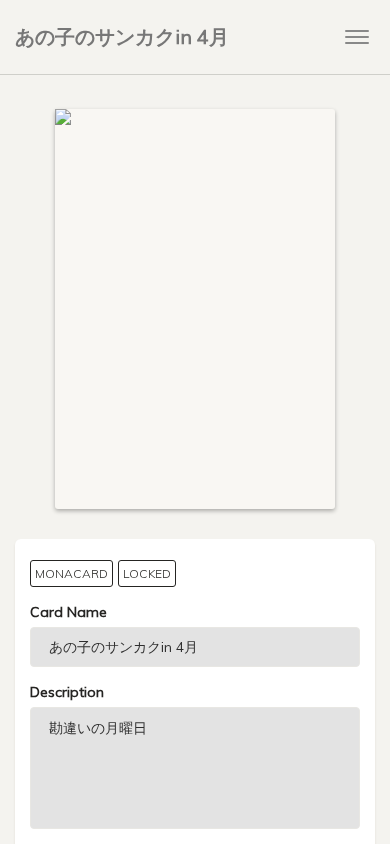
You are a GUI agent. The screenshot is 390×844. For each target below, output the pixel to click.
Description (67, 692)
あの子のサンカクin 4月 (122, 36)
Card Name (68, 612)
